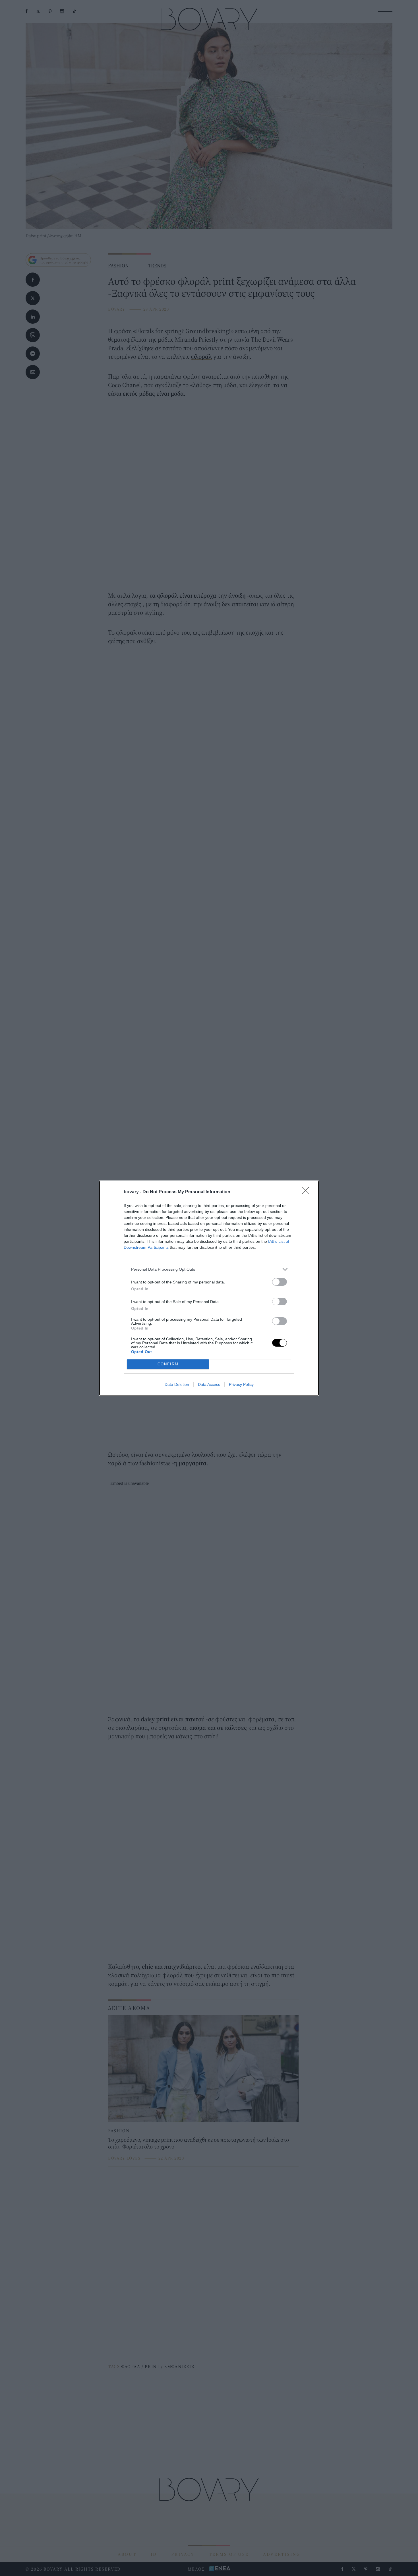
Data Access (209, 1384)
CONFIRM (168, 1364)
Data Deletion (177, 1384)
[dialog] (209, 1288)
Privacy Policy (241, 1384)
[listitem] (209, 1269)
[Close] (307, 1192)
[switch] (280, 1282)
